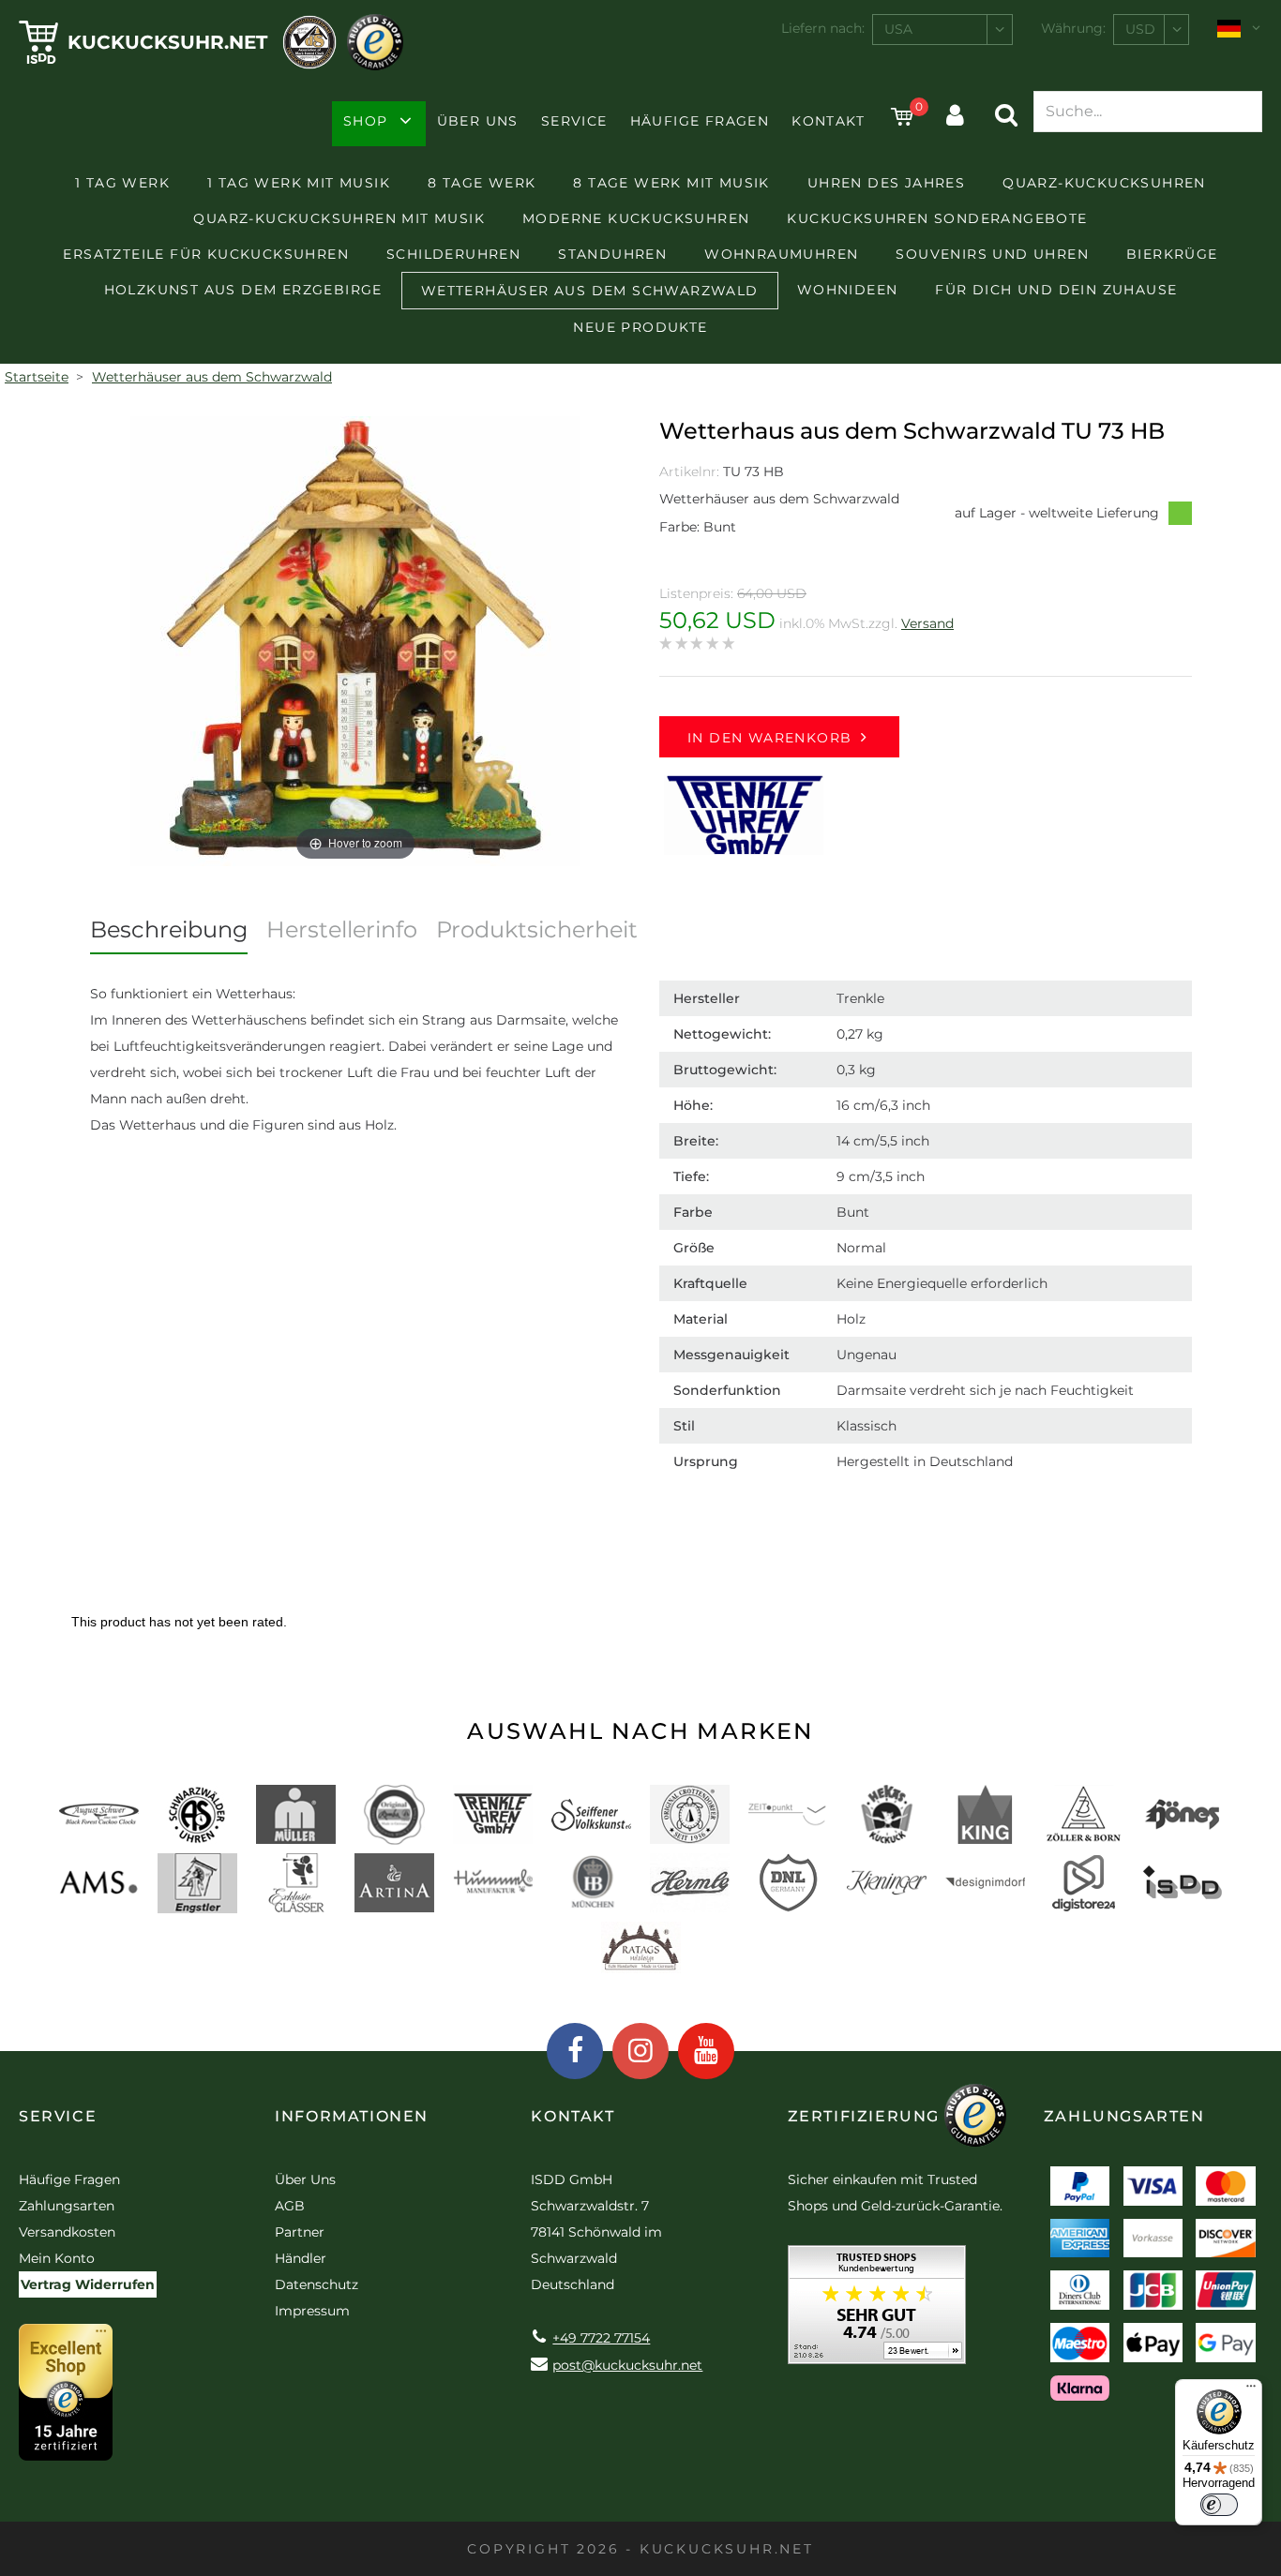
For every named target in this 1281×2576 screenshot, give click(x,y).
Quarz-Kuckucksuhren (1104, 183)
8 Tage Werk (482, 183)
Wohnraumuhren (781, 254)
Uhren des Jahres (886, 183)
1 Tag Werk (122, 183)
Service (574, 121)
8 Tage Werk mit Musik (671, 183)
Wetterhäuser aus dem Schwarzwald (590, 291)
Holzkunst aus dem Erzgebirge (243, 290)
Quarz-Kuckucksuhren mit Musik (339, 218)
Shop (366, 121)
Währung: (1073, 28)
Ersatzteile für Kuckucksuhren (206, 254)
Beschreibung (169, 929)
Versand (927, 623)
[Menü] (1251, 2390)
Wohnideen (848, 290)
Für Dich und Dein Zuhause (1056, 290)
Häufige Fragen (700, 121)
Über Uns (478, 121)
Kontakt (828, 121)
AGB (290, 2206)
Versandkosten (67, 2232)
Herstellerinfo (342, 929)
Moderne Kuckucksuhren (636, 218)
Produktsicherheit (537, 929)
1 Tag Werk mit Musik (299, 183)
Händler (301, 2258)
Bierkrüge (1172, 254)
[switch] (1219, 2505)
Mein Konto (57, 2258)
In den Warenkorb (769, 738)
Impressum (312, 2311)
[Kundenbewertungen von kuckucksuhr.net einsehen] (877, 2311)
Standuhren (612, 254)
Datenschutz (316, 2284)
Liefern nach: (823, 28)
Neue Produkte (640, 327)
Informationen (352, 2116)
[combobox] (942, 30)
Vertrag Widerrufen (88, 2284)
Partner (300, 2232)
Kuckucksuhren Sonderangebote (937, 218)
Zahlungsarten (67, 2206)
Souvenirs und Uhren (992, 254)
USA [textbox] (898, 29)
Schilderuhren (453, 254)
